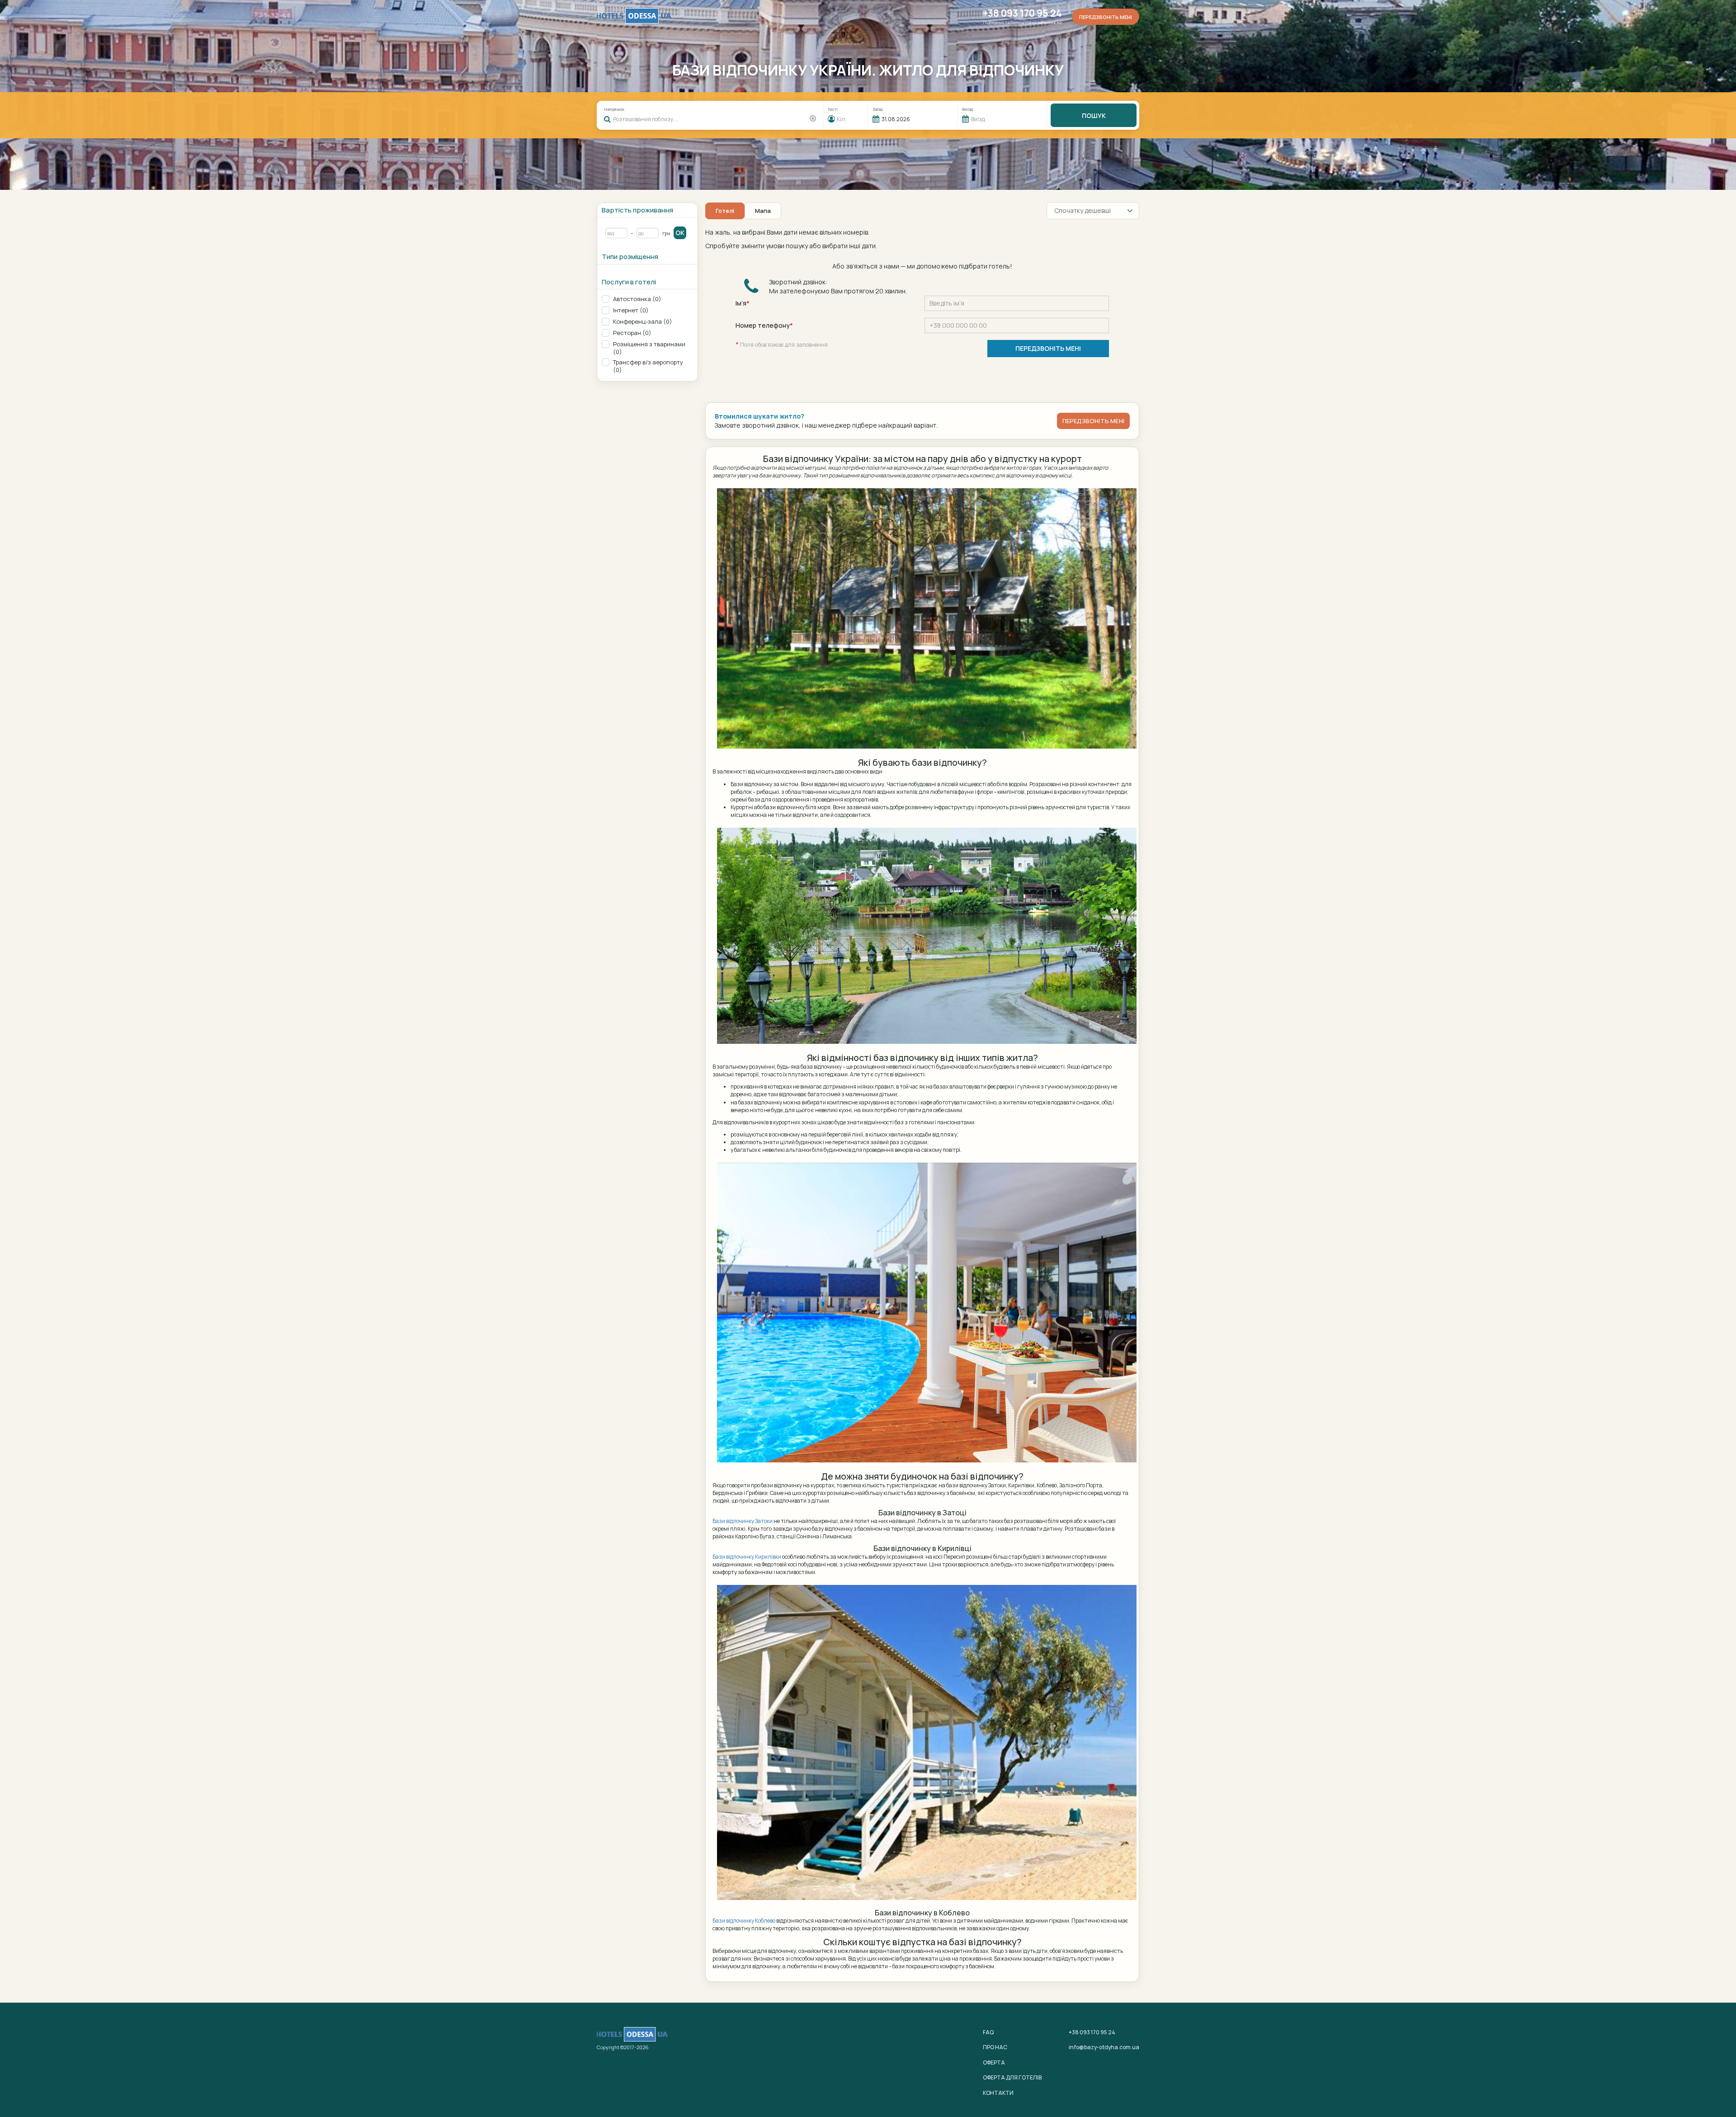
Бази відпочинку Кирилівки (747, 1557)
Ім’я (741, 303)
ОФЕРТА (994, 2063)
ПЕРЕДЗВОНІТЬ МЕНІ (1048, 348)
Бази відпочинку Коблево (744, 1921)
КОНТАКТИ (998, 2093)
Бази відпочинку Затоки (743, 1521)
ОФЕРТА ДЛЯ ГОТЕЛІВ (1012, 2077)
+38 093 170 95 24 (1022, 13)
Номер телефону (763, 325)
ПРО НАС (995, 2047)
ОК (680, 233)
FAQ (988, 2032)
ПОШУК (1094, 116)
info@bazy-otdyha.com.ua (1104, 2047)
